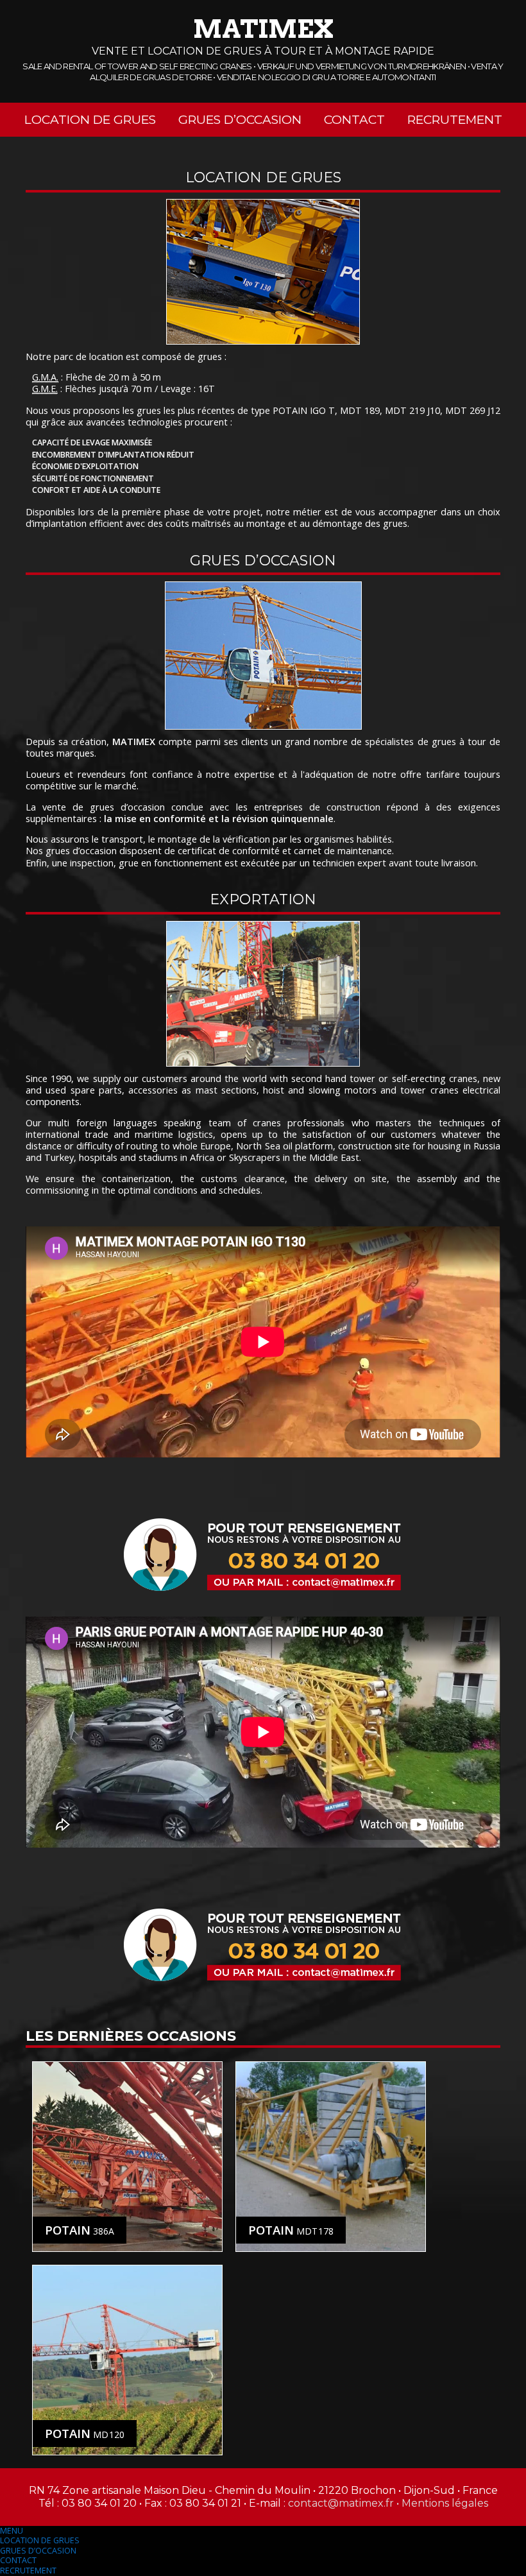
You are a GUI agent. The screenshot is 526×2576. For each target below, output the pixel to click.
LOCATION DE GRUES (40, 2540)
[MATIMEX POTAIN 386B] (127, 2157)
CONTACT (18, 2560)
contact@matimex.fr (341, 2503)
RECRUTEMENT (28, 2571)
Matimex (263, 29)
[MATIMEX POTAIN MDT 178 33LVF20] (331, 2157)
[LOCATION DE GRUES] (263, 272)
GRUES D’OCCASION (38, 2551)
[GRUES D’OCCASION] (263, 656)
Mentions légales (445, 2503)
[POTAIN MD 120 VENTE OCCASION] (127, 2360)
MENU (12, 2531)
